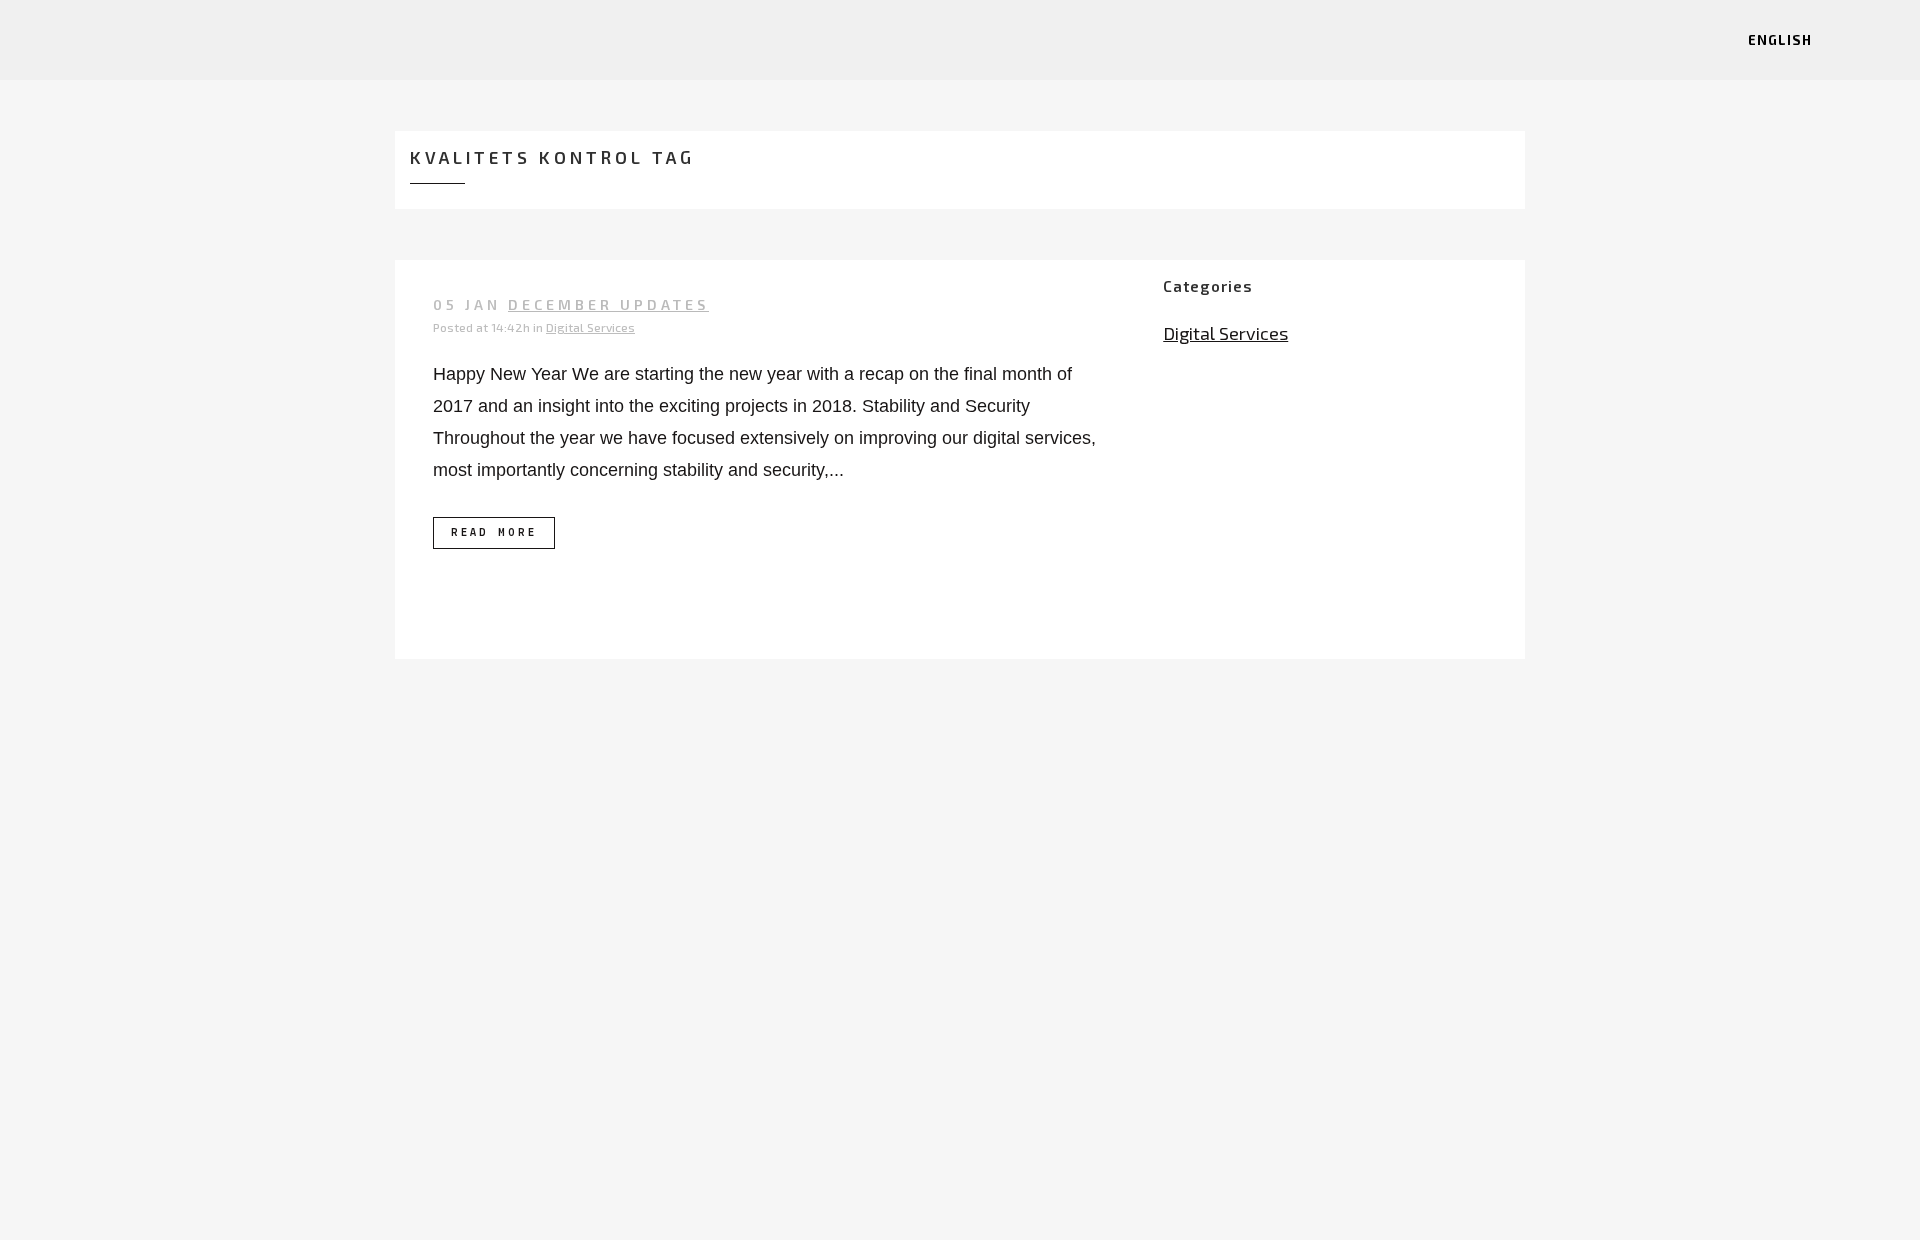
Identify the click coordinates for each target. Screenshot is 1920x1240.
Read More (494, 533)
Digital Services (590, 327)
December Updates (608, 304)
